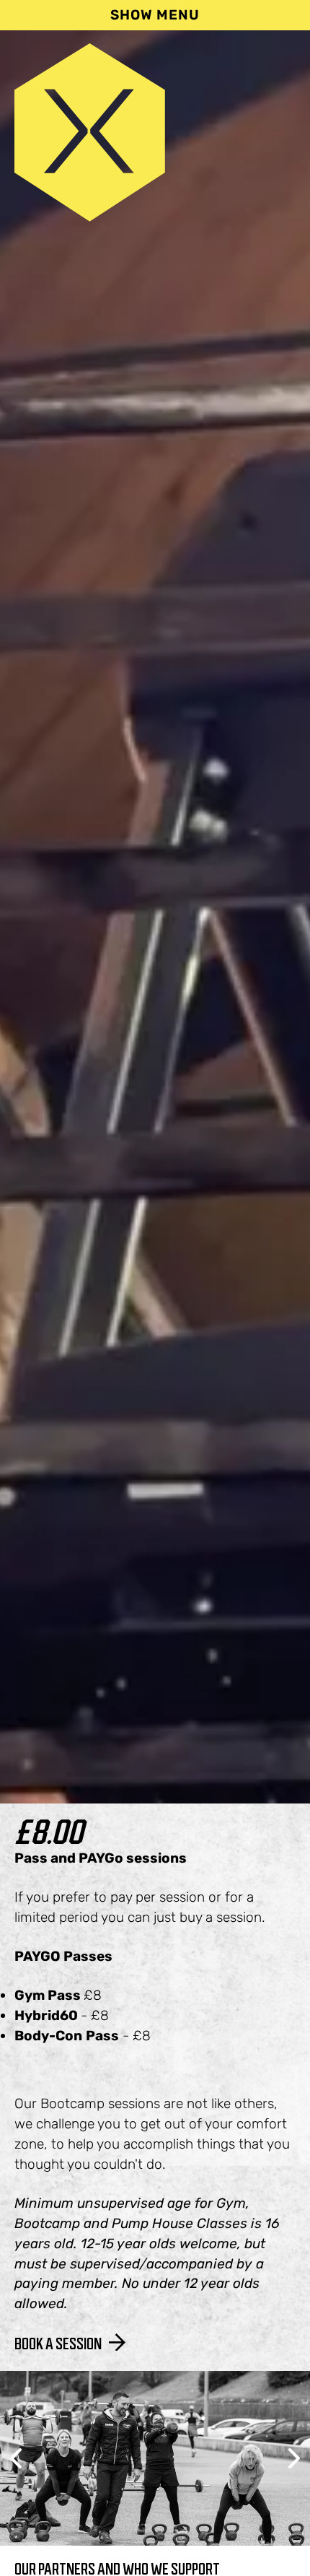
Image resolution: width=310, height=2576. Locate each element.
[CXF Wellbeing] (90, 217)
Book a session (58, 2344)
